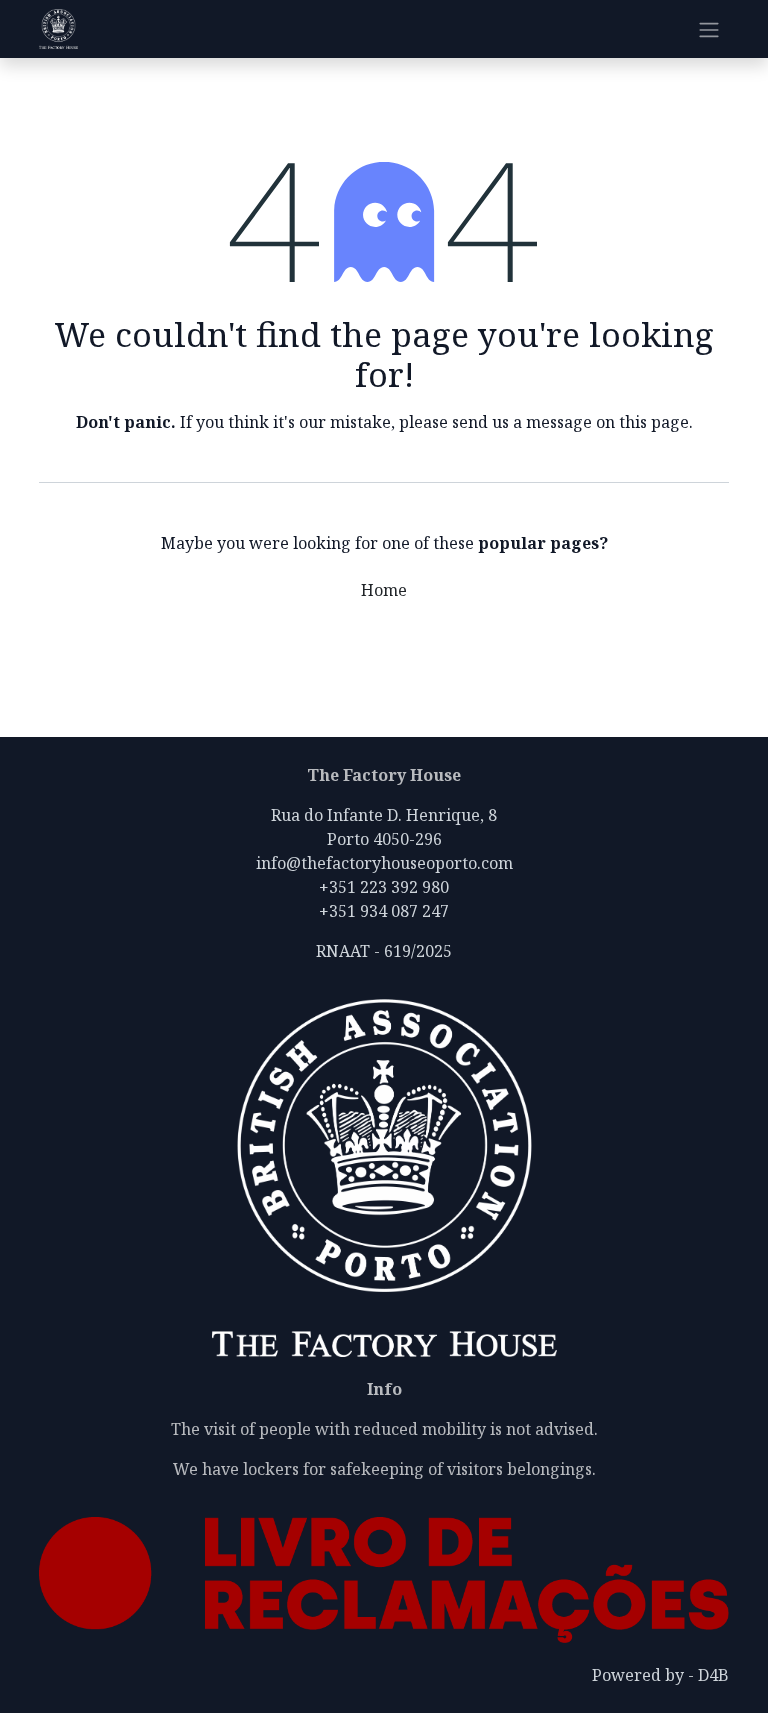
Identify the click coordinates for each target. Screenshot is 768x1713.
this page (654, 422)
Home (384, 590)
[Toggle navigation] (709, 29)
